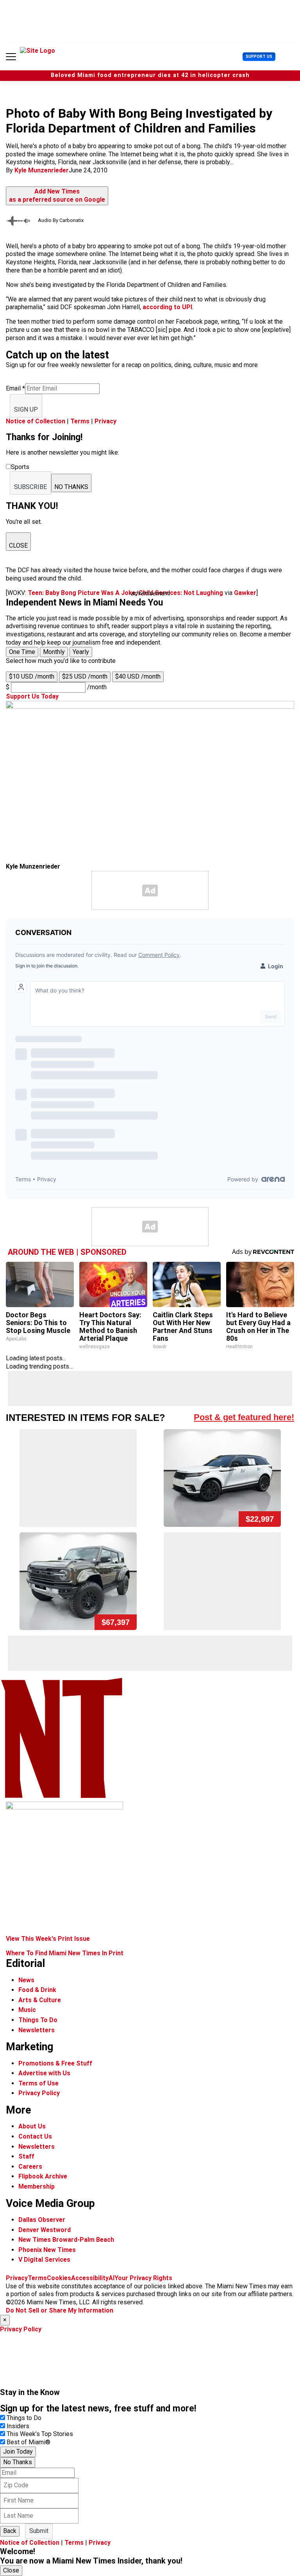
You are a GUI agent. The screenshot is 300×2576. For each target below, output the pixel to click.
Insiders (18, 2426)
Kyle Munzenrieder (42, 170)
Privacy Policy (39, 2093)
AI (112, 2278)
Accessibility (90, 2278)
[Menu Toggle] (11, 57)
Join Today (18, 2451)
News (26, 1980)
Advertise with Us (44, 2073)
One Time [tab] (22, 652)
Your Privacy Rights (143, 2278)
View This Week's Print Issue (48, 1939)
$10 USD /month (32, 676)
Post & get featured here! (244, 1417)
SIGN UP (26, 409)
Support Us (259, 56)
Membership (37, 2186)
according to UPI (167, 307)
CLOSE (18, 545)
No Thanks (18, 2462)
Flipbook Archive (43, 2176)
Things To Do (38, 2020)
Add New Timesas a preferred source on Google (57, 195)
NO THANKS (71, 487)
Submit (39, 2531)
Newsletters (37, 2030)
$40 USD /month (138, 676)
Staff (26, 2156)
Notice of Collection (36, 421)
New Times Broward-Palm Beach (66, 2240)
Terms (80, 421)
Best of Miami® (29, 2442)
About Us (32, 2126)
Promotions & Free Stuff (55, 2063)
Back (10, 2531)
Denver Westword (45, 2230)
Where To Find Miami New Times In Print (65, 1953)
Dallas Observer (42, 2220)
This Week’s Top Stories (40, 2434)
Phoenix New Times (47, 2250)
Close (11, 2570)
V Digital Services (44, 2260)
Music (27, 2010)
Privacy (105, 421)
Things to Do (24, 2418)
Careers (30, 2167)
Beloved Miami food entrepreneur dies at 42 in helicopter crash (150, 75)
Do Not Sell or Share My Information (60, 2310)
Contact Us (35, 2136)
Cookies (59, 2278)
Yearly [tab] (81, 652)
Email (15, 388)
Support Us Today (32, 696)
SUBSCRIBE (30, 487)
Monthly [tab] (54, 652)
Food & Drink (37, 1990)
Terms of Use (38, 2083)
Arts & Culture (40, 2000)
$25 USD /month (85, 676)
